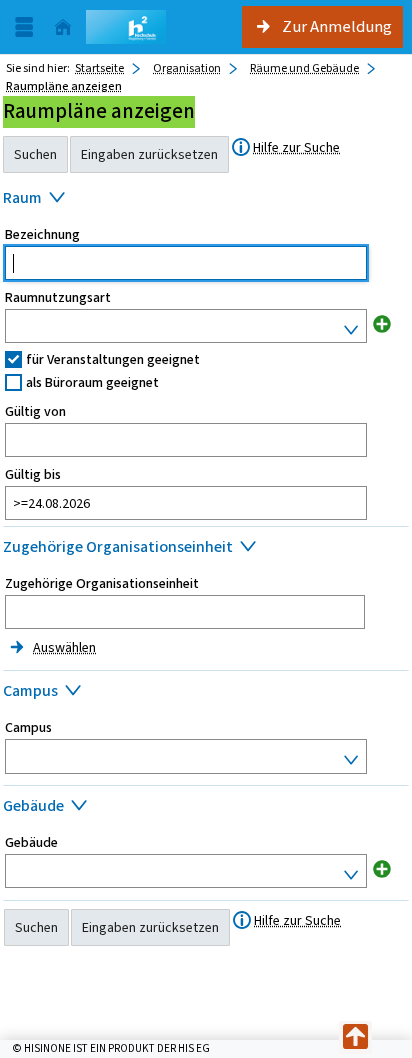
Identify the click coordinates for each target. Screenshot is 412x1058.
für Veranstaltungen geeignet (113, 359)
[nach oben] (355, 1037)
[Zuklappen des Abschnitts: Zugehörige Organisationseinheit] (206, 549)
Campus (28, 728)
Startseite (99, 68)
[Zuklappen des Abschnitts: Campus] (206, 693)
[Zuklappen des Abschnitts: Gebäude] (206, 808)
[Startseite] (63, 27)
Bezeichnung (42, 235)
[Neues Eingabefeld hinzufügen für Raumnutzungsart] (382, 323)
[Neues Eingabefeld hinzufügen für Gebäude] (382, 868)
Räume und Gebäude (304, 68)
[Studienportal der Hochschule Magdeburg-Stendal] (126, 27)
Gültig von (35, 412)
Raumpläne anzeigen (64, 86)
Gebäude (31, 843)
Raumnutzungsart (58, 298)
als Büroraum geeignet (92, 382)
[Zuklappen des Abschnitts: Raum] (206, 200)
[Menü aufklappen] (24, 27)
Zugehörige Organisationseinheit (102, 584)
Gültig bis (33, 475)
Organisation (187, 68)
